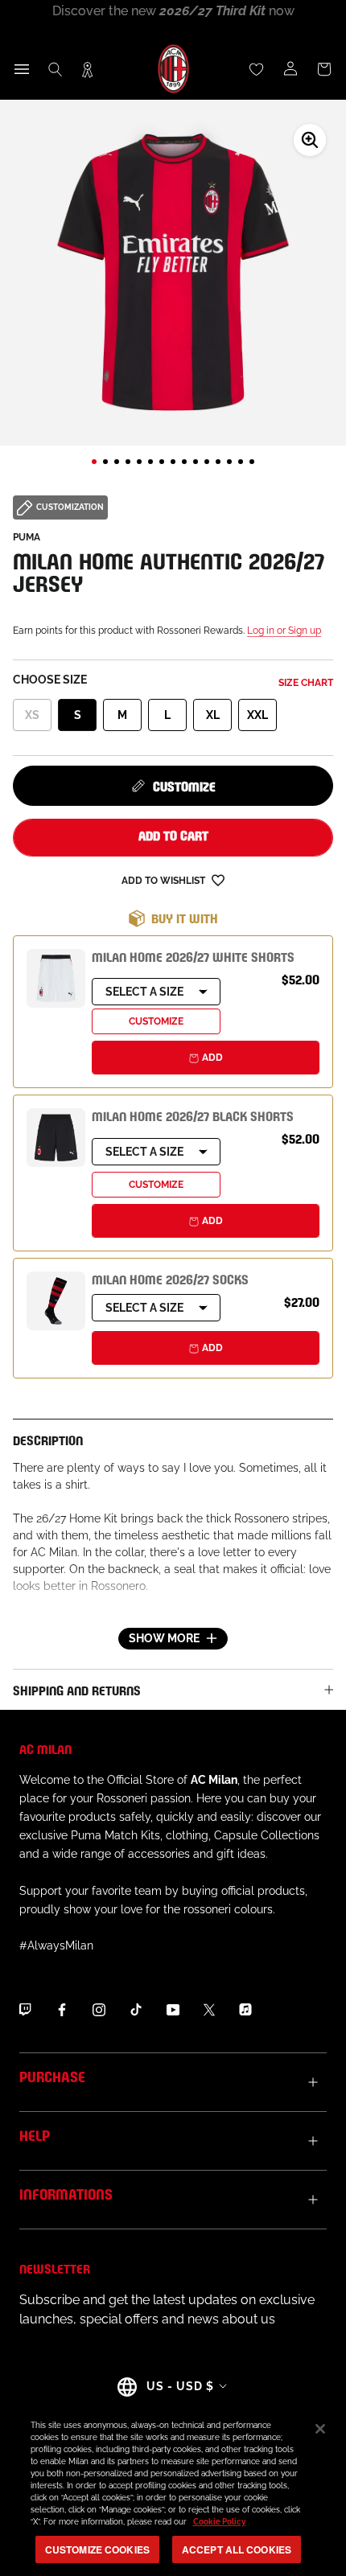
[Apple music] (245, 2009)
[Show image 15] (252, 462)
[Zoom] (310, 140)
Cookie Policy (220, 2522)
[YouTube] (173, 2009)
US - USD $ (180, 2386)
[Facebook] (62, 2009)
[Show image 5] (139, 462)
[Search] (56, 69)
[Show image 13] (229, 462)
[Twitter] (209, 2009)
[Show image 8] (173, 462)
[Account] (290, 69)
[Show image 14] (241, 462)
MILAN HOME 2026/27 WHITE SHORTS (193, 956)
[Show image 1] (94, 462)
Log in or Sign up (284, 631)
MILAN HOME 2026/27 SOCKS (170, 1278)
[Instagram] (99, 2009)
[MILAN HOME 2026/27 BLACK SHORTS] (56, 1138)
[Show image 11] (207, 462)
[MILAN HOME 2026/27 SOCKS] (56, 1301)
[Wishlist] (257, 69)
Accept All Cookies (237, 2549)
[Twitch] (25, 2009)
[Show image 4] (128, 462)
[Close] (320, 2429)
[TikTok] (136, 2009)
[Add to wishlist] (218, 879)
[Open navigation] (22, 69)
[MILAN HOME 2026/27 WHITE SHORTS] (56, 978)
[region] (173, 2490)
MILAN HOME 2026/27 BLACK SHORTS (193, 1115)
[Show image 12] (218, 462)
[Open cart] (324, 69)
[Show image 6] (150, 462)
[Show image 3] (117, 462)
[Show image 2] (105, 462)
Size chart (306, 683)
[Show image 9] (184, 462)
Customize (184, 785)
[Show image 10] (196, 462)
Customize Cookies (97, 2549)
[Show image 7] (162, 462)
